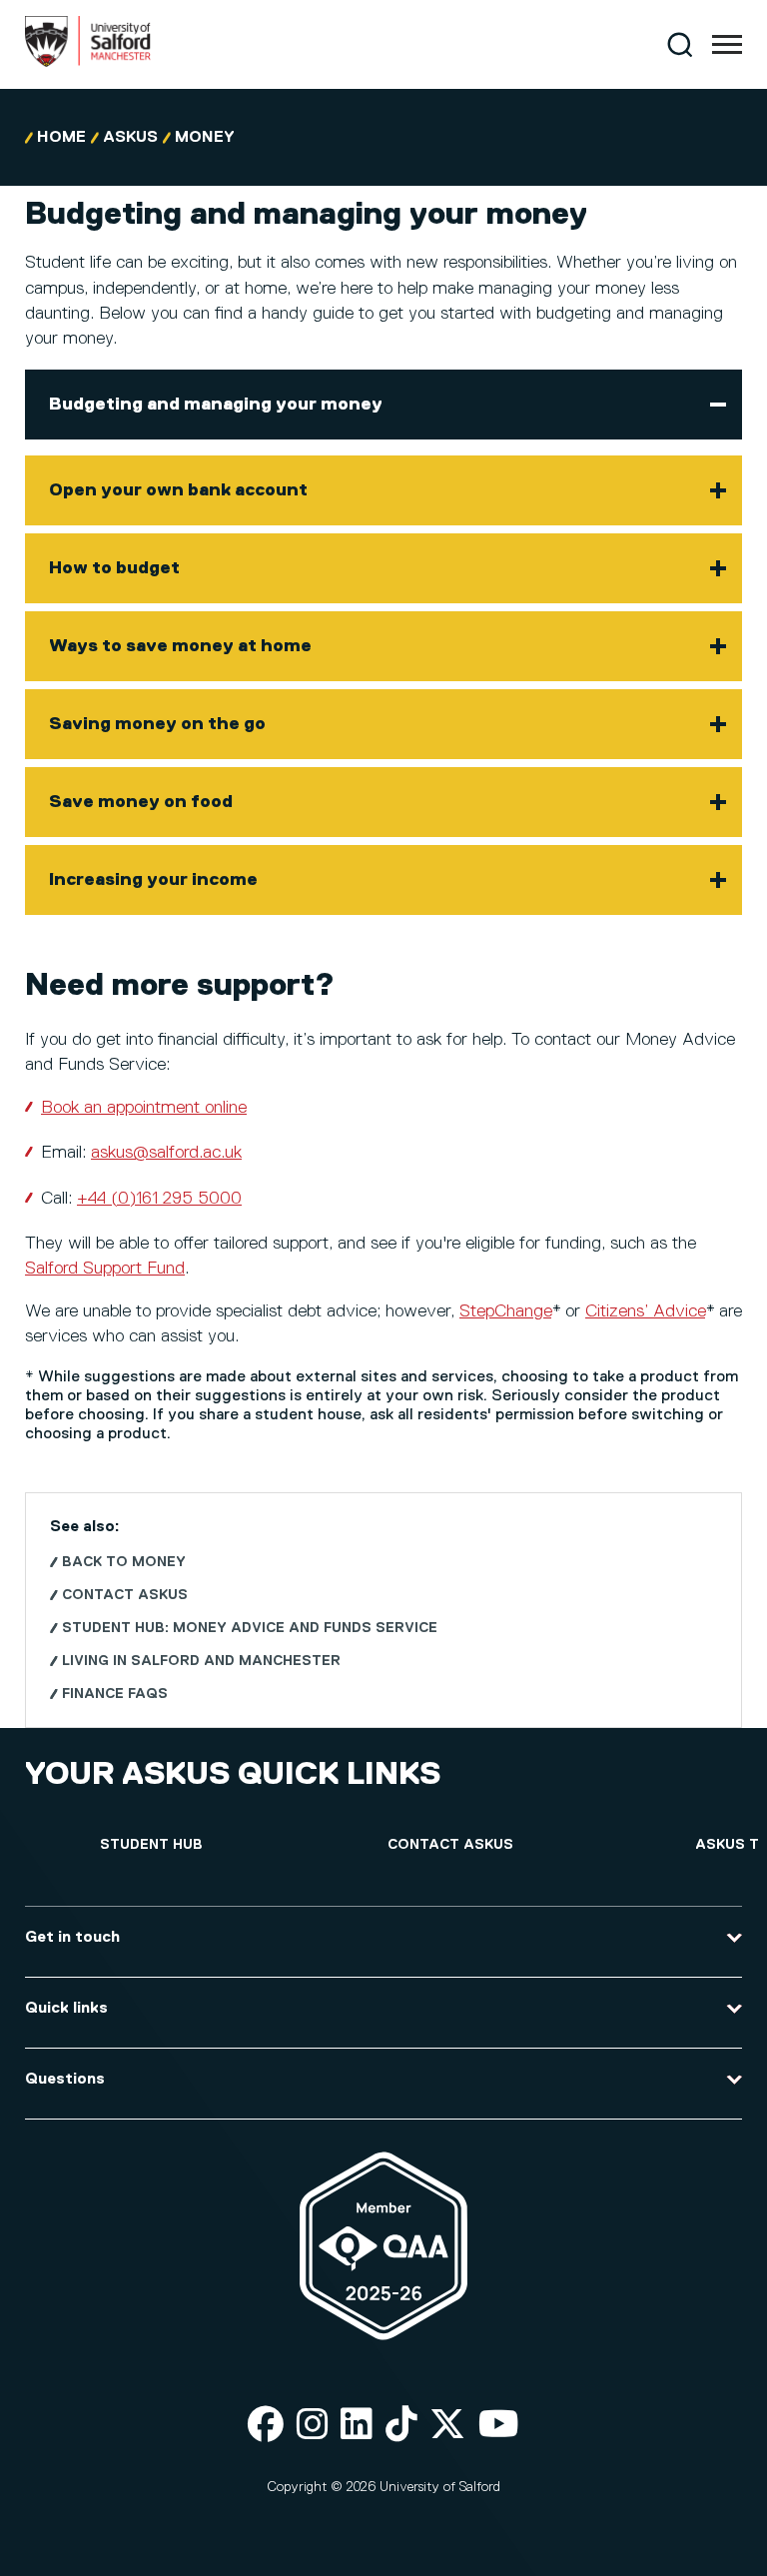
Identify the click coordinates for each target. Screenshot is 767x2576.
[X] (447, 2426)
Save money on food (141, 802)
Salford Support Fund (105, 1269)
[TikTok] (401, 2426)
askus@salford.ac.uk (166, 1153)
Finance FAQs (115, 1694)
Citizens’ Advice (645, 1311)
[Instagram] (313, 2426)
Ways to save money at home (180, 646)
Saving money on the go (157, 724)
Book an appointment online (144, 1108)
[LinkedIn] (357, 2426)
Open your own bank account (178, 490)
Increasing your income (153, 880)
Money (205, 138)
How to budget (114, 568)
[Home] (88, 63)
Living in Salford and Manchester (201, 1661)
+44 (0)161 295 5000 (159, 1199)
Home (61, 138)
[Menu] (727, 45)
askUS (130, 138)
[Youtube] (499, 2426)
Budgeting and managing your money (216, 405)
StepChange (505, 1311)
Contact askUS (125, 1595)
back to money (124, 1562)
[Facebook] (266, 2426)
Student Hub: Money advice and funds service (250, 1628)
